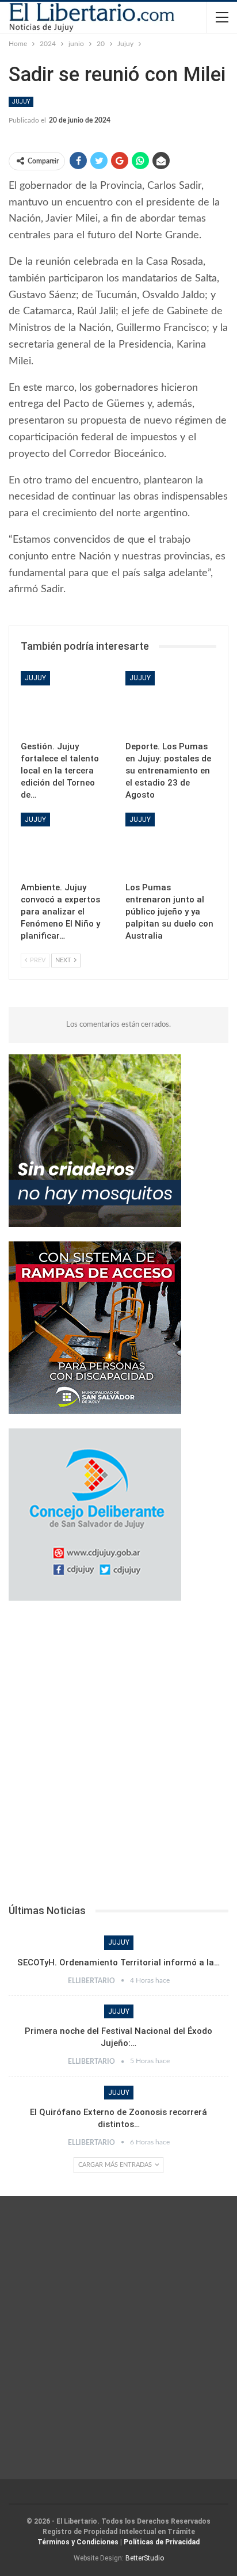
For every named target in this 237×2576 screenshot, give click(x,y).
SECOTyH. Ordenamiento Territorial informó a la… (118, 1963)
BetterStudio (145, 2558)
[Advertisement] (118, 1756)
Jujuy (21, 102)
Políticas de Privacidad (162, 2542)
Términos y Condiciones (78, 2542)
